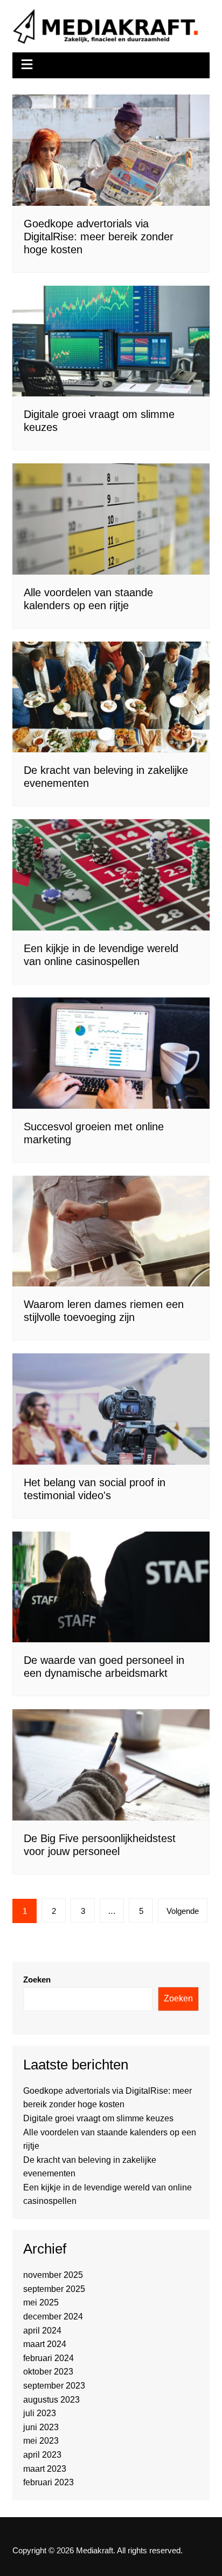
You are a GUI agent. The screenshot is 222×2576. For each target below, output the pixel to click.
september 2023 (54, 2386)
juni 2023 (41, 2427)
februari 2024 (48, 2358)
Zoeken (37, 1980)
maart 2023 (45, 2469)
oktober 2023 (48, 2372)
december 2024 (53, 2317)
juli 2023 (40, 2413)
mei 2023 (41, 2441)
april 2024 (42, 2331)
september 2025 (54, 2289)
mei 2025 (41, 2302)
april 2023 (42, 2455)
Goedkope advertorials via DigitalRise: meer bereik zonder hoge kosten (99, 237)
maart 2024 (45, 2344)
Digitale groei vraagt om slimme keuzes (98, 2118)
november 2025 (53, 2275)
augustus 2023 (51, 2400)
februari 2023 (48, 2482)
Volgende (183, 1911)
